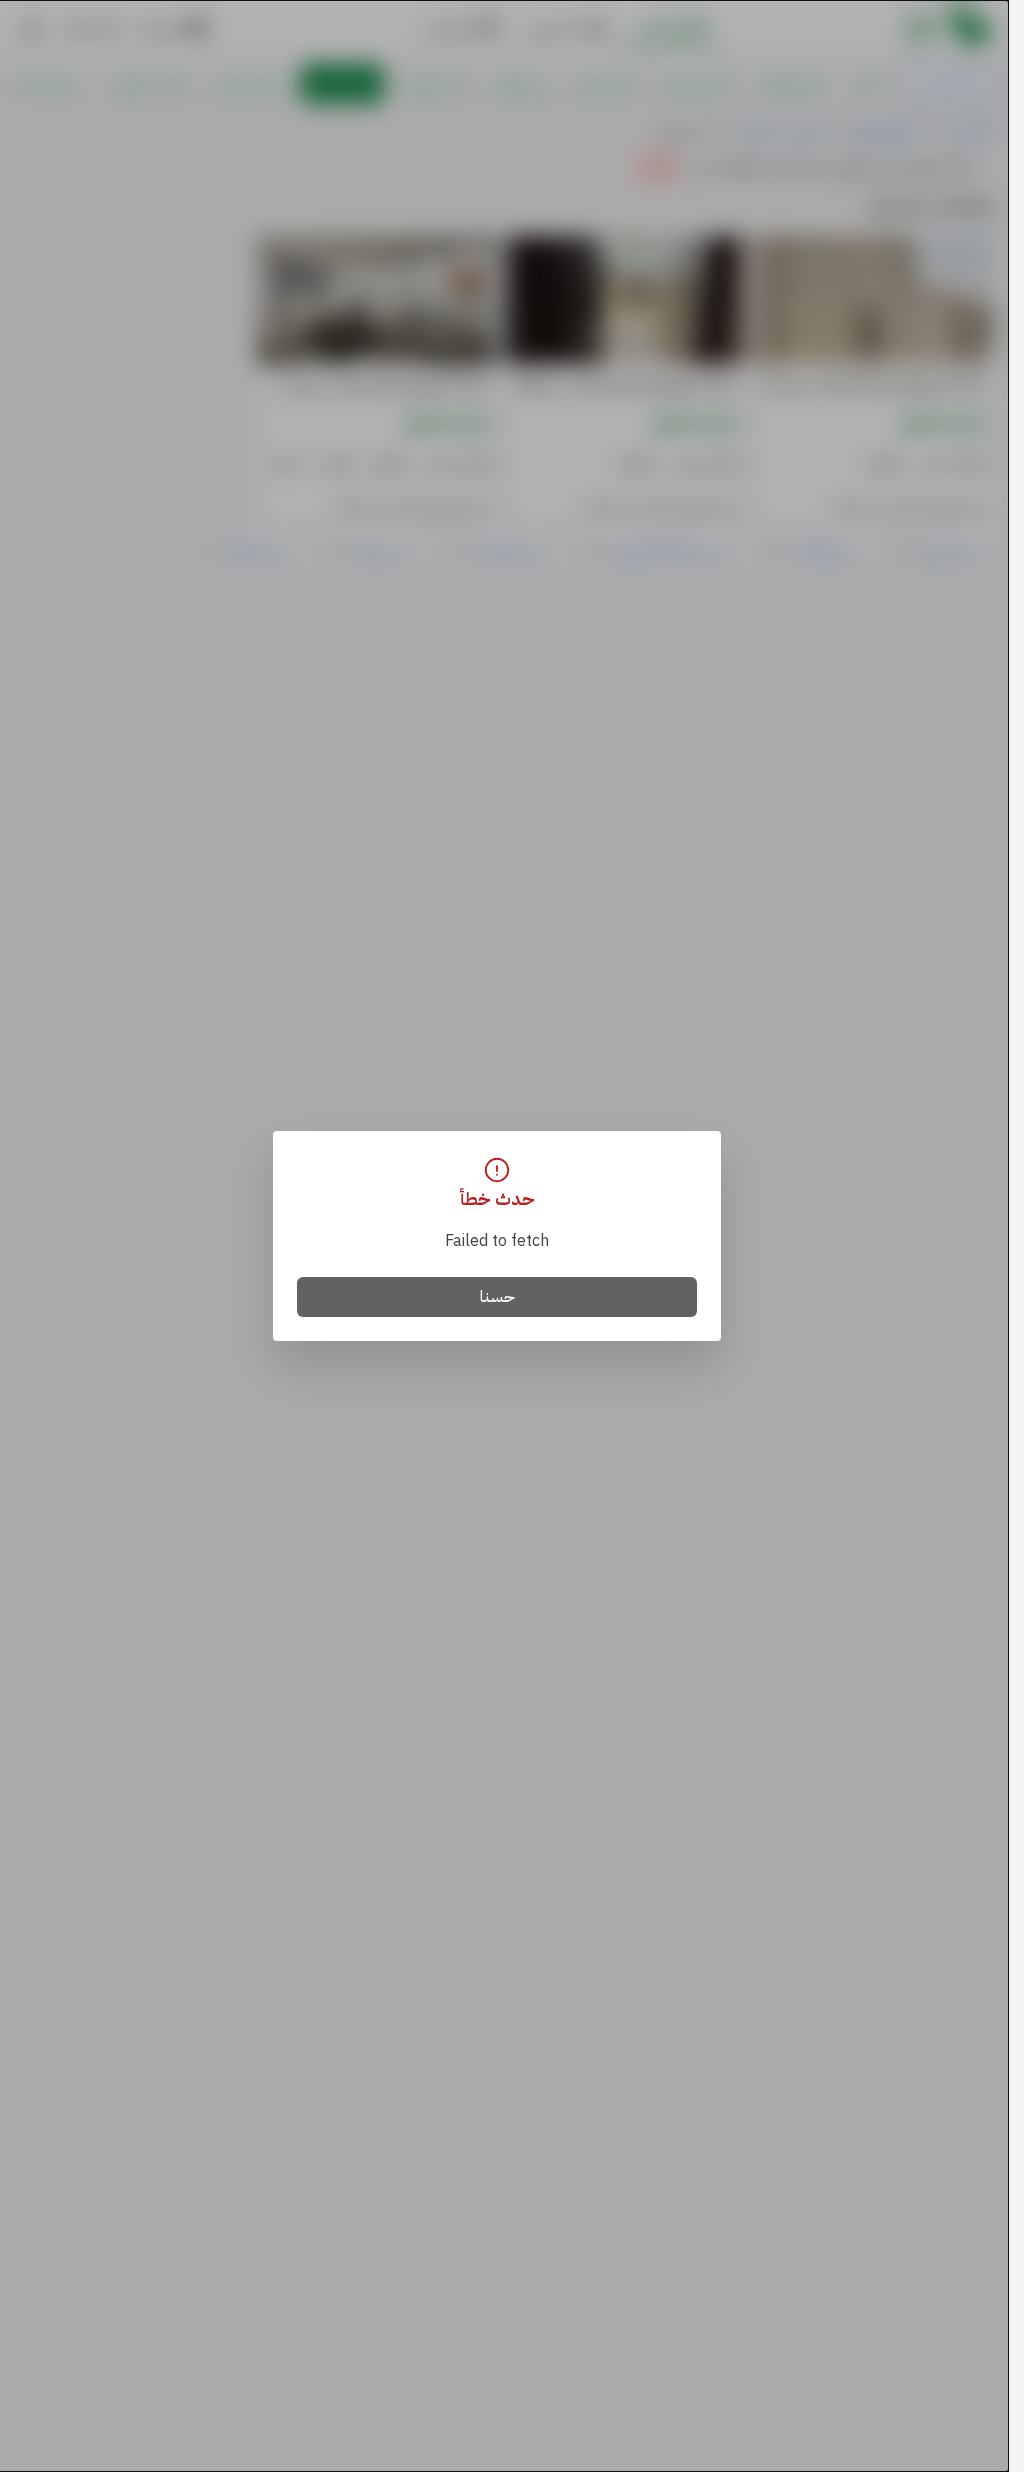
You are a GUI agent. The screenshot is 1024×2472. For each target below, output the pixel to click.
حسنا (497, 1297)
